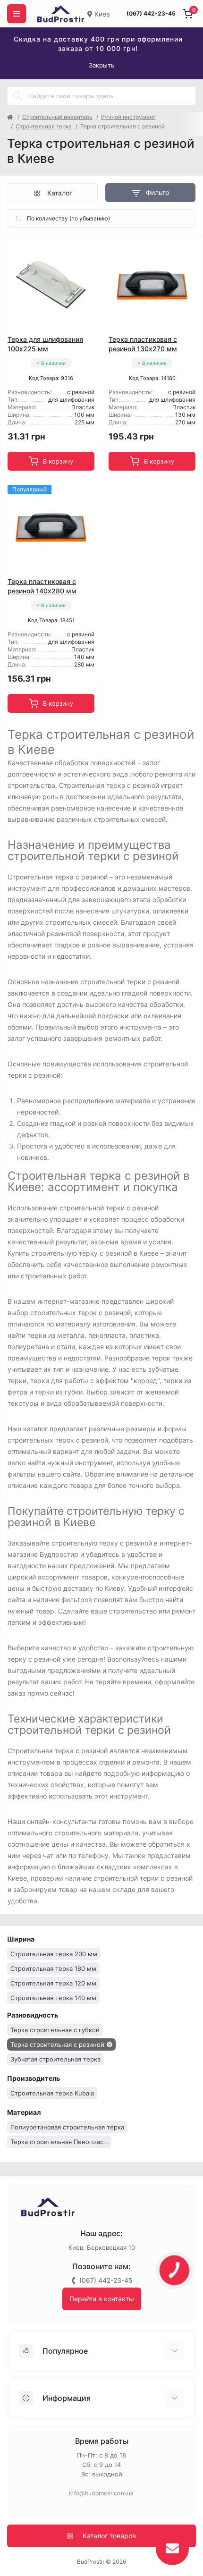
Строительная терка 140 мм (53, 1998)
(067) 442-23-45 (151, 13)
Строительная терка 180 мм (53, 1968)
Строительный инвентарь (57, 117)
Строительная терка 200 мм (54, 1954)
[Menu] (17, 14)
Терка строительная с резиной (57, 2044)
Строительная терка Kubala (52, 2093)
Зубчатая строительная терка (55, 2059)
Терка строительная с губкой (55, 2030)
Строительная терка (44, 126)
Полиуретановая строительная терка (67, 2127)
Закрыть (101, 65)
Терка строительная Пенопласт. (59, 2142)
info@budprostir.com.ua (101, 2493)
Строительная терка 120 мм (53, 1983)
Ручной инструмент (128, 117)
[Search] (17, 96)
